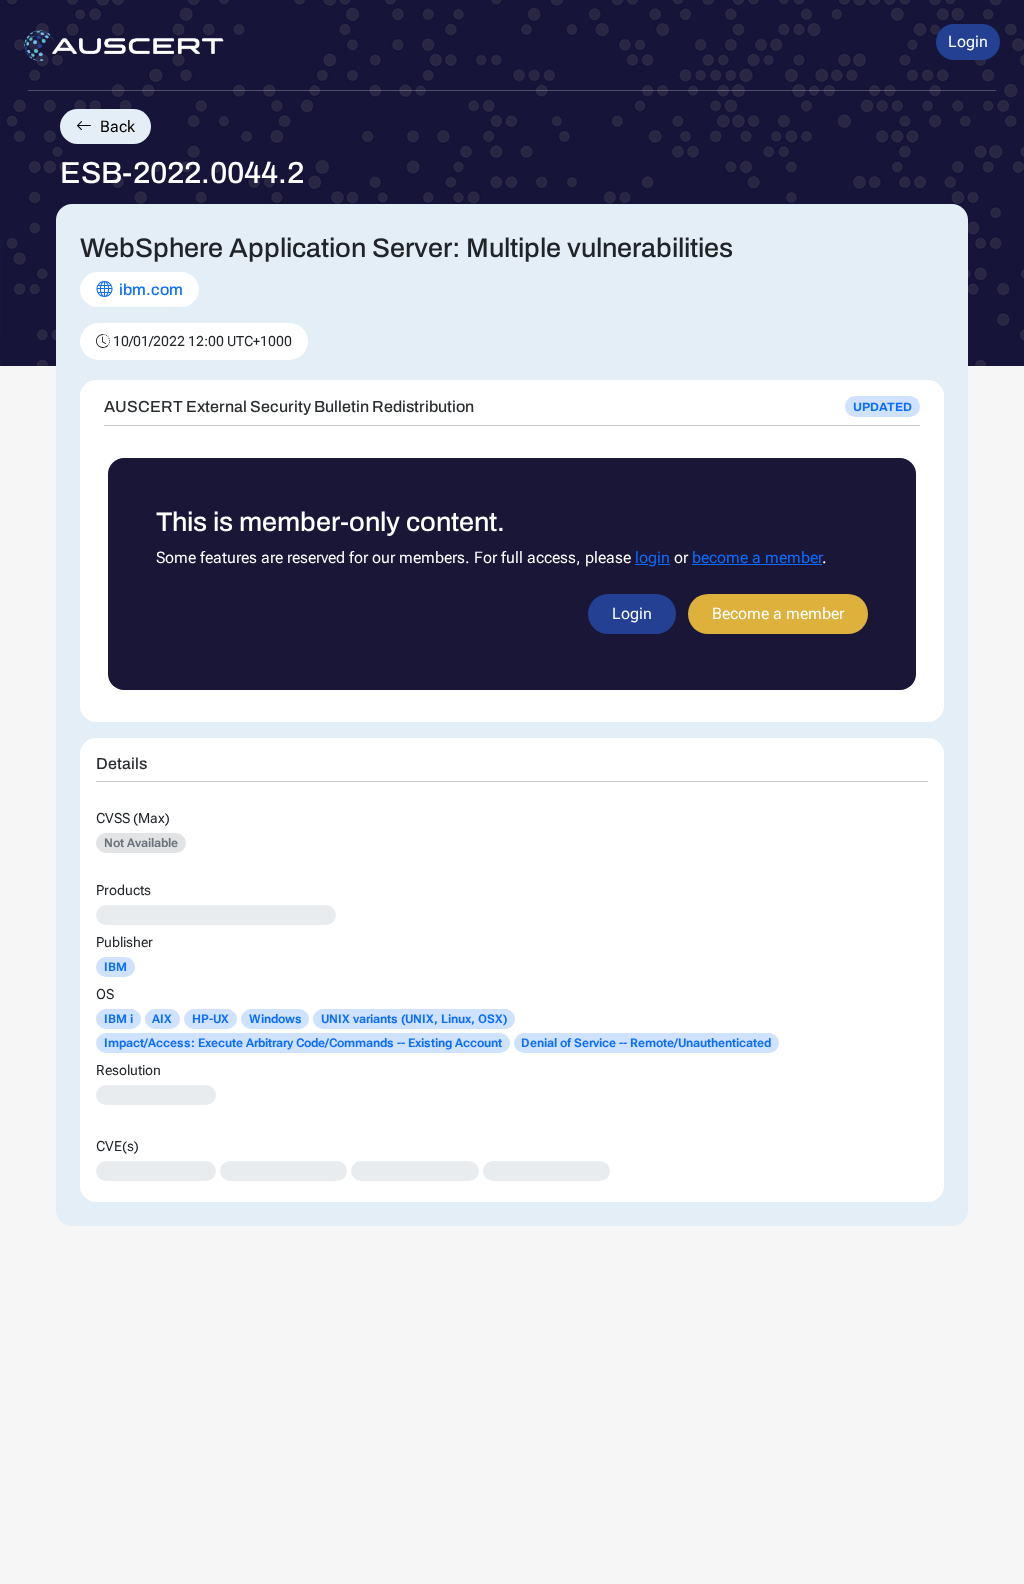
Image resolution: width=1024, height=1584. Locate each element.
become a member (757, 557)
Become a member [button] (778, 613)
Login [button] (968, 41)
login (652, 557)
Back (115, 126)
